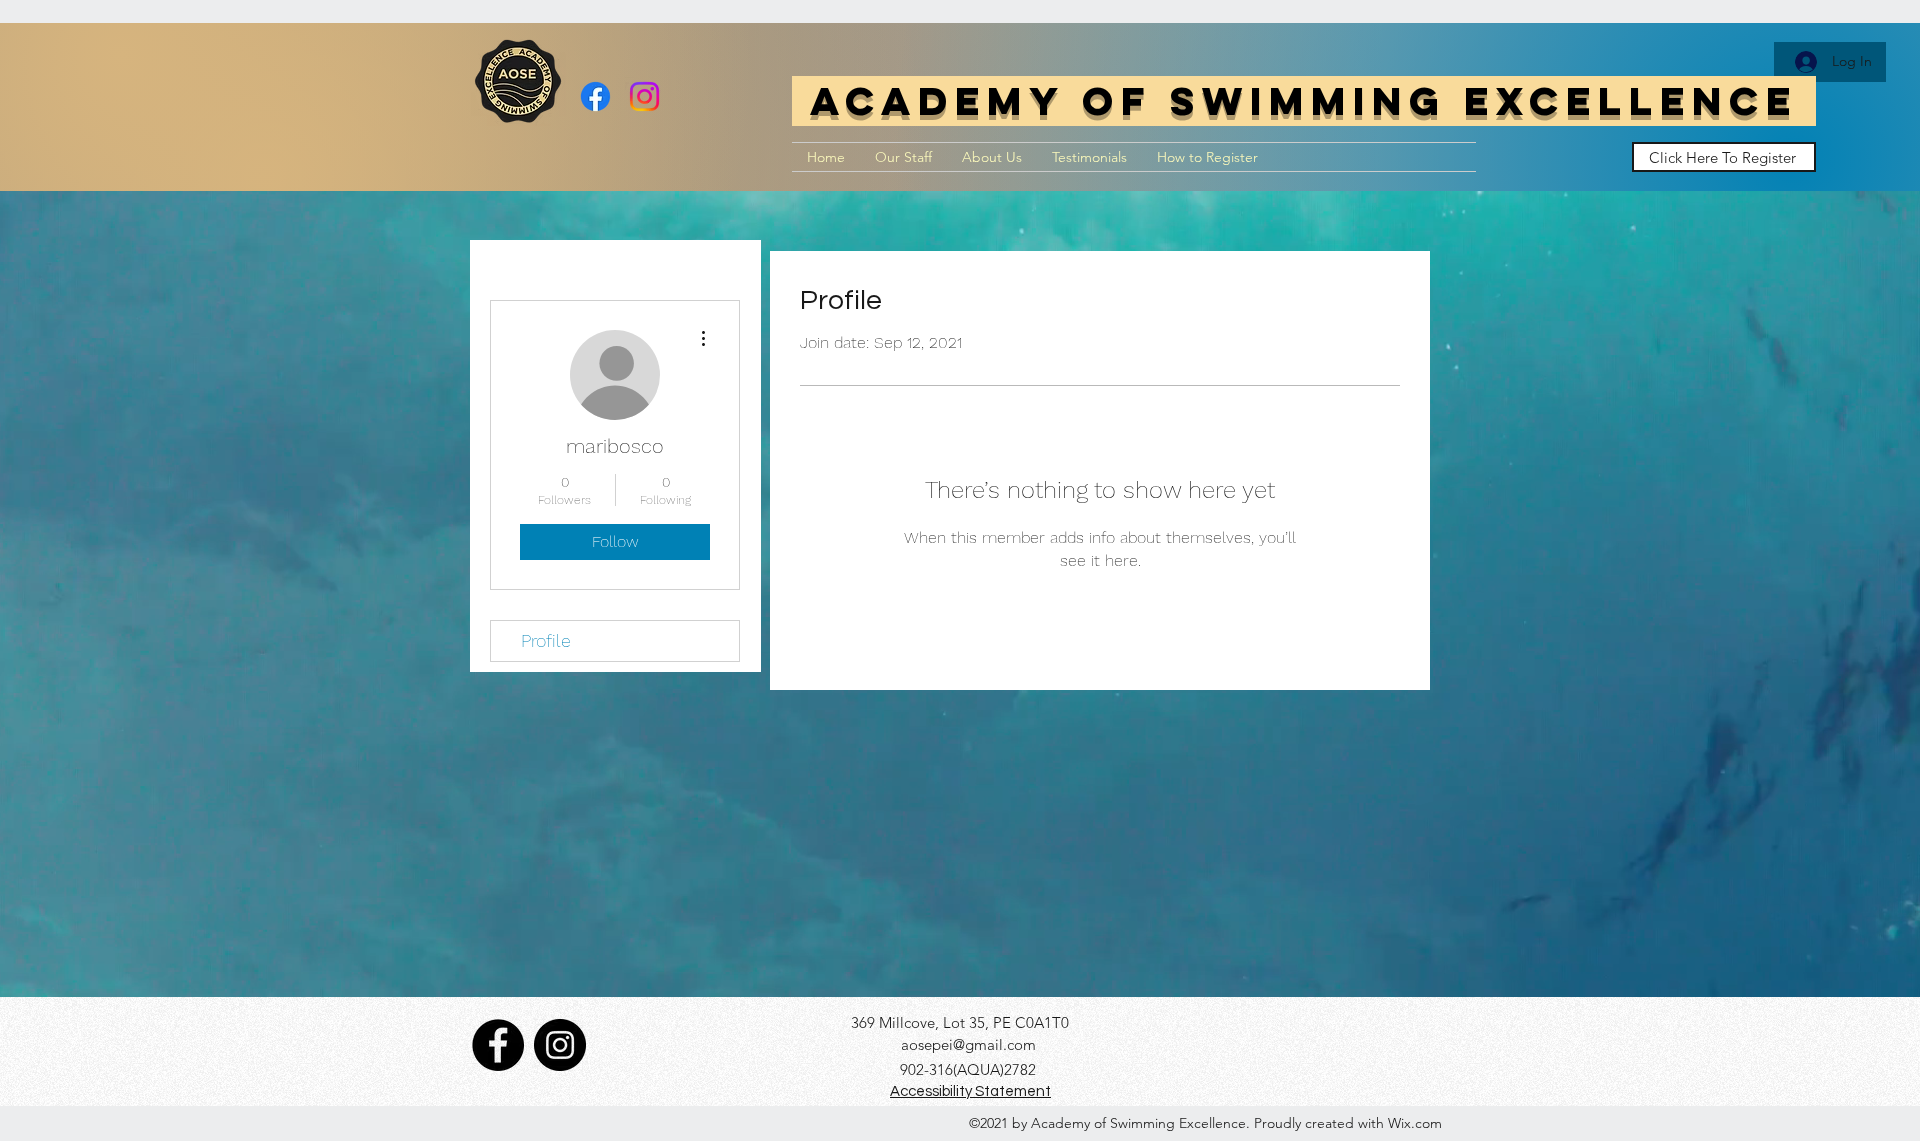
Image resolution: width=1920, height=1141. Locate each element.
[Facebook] (595, 96)
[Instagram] (644, 96)
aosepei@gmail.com (968, 1044)
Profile (546, 640)
